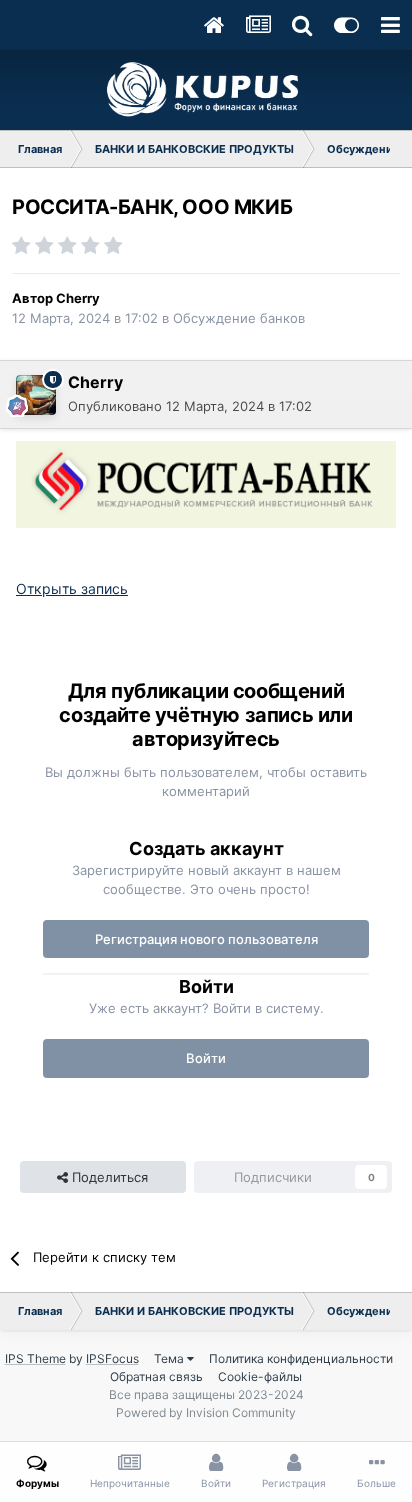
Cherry (78, 298)
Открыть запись (72, 588)
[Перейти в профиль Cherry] (36, 395)
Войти (206, 1058)
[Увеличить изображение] (206, 482)
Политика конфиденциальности (301, 1358)
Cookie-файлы (260, 1376)
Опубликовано (190, 406)
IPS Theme (35, 1358)
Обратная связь (156, 1376)
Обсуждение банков (239, 318)
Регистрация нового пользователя (206, 939)
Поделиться (108, 1177)
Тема (170, 1358)
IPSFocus (112, 1358)
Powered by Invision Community (206, 1412)
